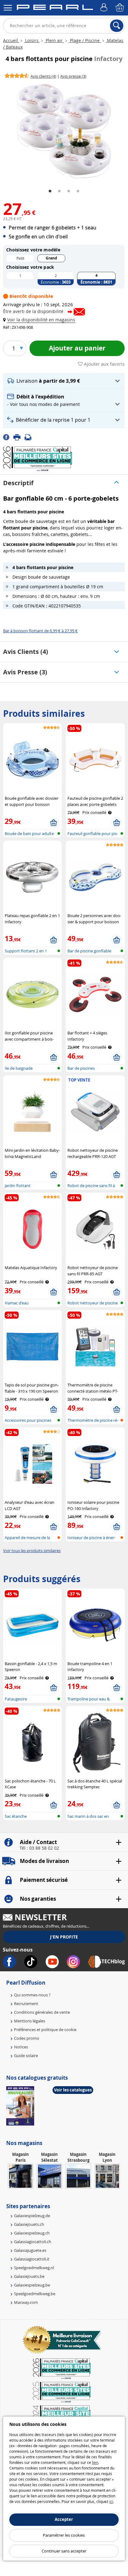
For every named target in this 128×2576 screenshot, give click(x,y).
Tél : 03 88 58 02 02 (39, 1848)
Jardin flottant (18, 1186)
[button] (40, 320)
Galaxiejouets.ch (29, 2224)
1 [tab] (50, 191)
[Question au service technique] (30, 437)
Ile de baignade (19, 1068)
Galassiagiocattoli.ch (33, 2242)
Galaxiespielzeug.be (32, 2285)
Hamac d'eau (17, 1303)
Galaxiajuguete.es (30, 2250)
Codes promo (27, 2038)
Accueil (11, 40)
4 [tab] (78, 191)
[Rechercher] (117, 26)
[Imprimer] (19, 437)
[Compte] (105, 8)
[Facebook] (8, 437)
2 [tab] (59, 191)
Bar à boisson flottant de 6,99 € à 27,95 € (40, 631)
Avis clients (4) (26, 652)
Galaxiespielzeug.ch (32, 2233)
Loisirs (32, 40)
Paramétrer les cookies (64, 2535)
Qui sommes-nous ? (32, 1995)
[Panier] (120, 8)
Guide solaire (26, 2056)
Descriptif (18, 483)
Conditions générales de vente (42, 2012)
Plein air (54, 40)
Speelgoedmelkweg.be (35, 2294)
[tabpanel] (64, 131)
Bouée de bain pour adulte (29, 833)
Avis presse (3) (25, 672)
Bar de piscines (81, 1068)
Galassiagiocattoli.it (32, 2259)
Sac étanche (16, 1816)
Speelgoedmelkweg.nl (34, 2268)
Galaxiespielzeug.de (32, 2216)
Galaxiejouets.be (29, 2276)
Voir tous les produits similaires (32, 1551)
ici (111, 2501)
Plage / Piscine (85, 40)
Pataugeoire (16, 1699)
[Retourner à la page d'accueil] (55, 8)
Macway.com (26, 2302)
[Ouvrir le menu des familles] (8, 8)
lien (95, 2462)
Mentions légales (30, 2021)
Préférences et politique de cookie (45, 2030)
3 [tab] (69, 191)
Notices (21, 2047)
